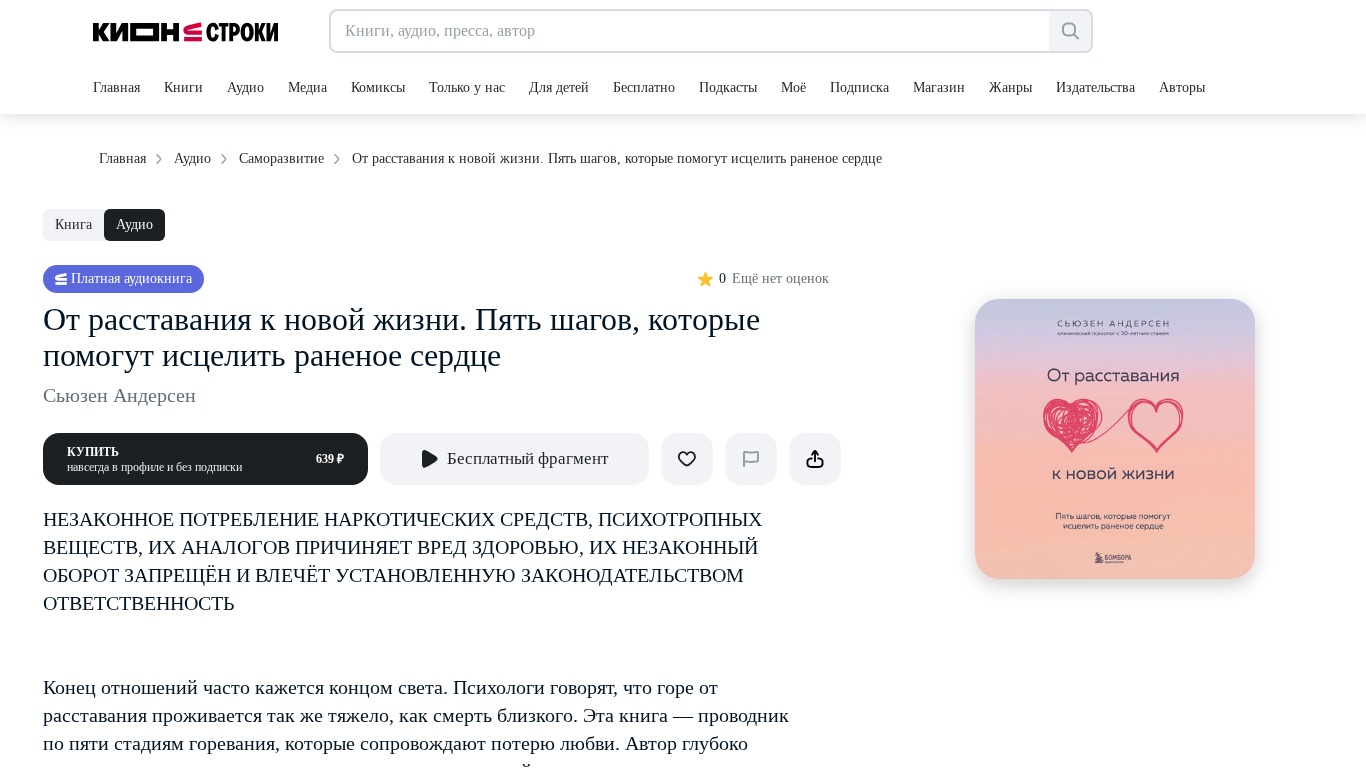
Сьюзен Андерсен (119, 395)
